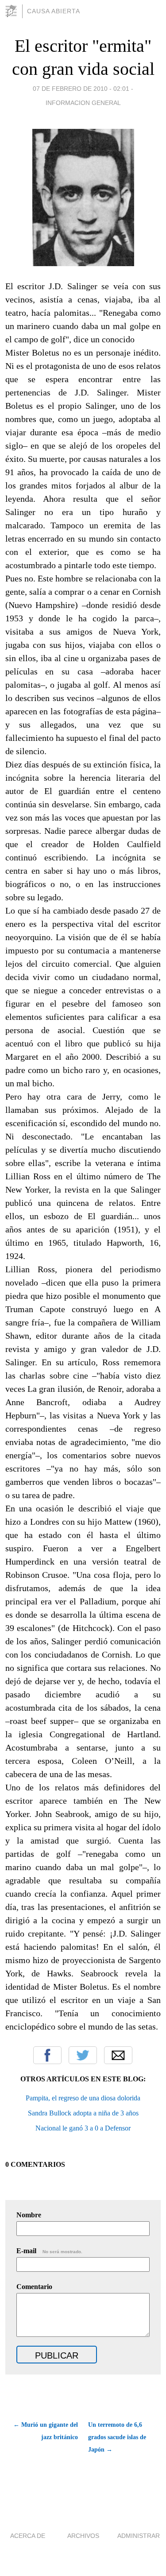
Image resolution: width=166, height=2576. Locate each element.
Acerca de (28, 2536)
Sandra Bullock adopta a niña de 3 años (83, 2113)
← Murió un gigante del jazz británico (46, 2431)
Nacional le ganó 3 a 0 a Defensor (83, 2128)
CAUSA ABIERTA (54, 11)
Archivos (83, 2536)
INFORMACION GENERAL (83, 103)
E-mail (49, 2251)
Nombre (29, 2215)
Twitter (83, 2055)
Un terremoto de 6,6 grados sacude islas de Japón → (117, 2437)
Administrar (139, 2536)
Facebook (47, 2055)
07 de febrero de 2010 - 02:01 (81, 89)
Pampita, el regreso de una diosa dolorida (83, 2098)
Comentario (34, 2287)
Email (118, 2055)
